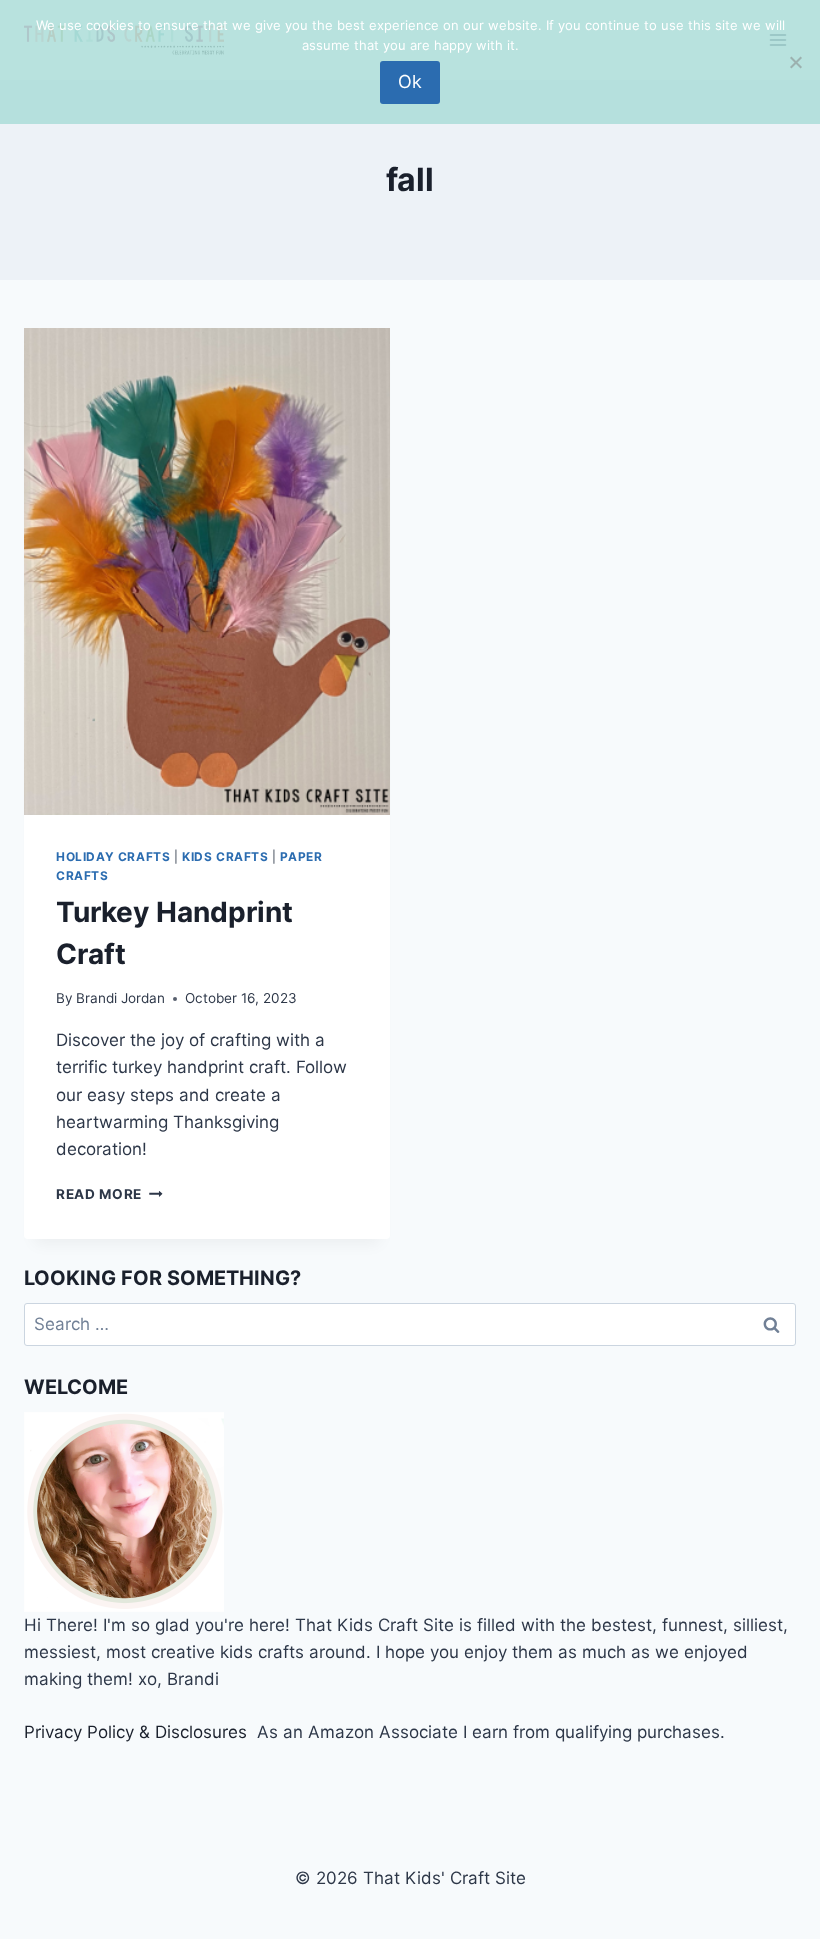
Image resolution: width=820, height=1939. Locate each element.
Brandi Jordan (120, 998)
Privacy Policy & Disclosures (135, 1732)
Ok (410, 81)
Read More (109, 1194)
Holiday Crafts (113, 856)
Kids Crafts (225, 856)
